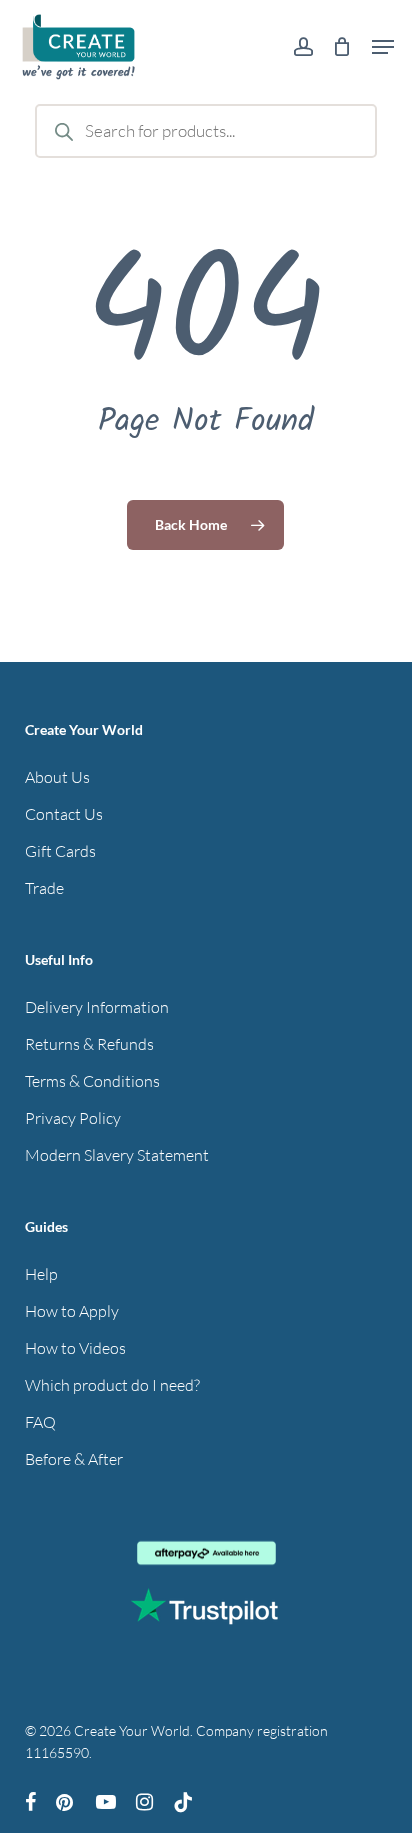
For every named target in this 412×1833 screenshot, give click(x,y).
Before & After (74, 1459)
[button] (383, 47)
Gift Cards (60, 851)
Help (41, 1274)
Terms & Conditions (92, 1081)
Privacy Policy (73, 1118)
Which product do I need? (112, 1385)
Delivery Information (97, 1007)
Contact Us (64, 814)
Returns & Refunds (89, 1044)
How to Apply (72, 1311)
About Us (57, 777)
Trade (44, 888)
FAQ (40, 1422)
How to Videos (75, 1348)
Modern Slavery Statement (117, 1155)
